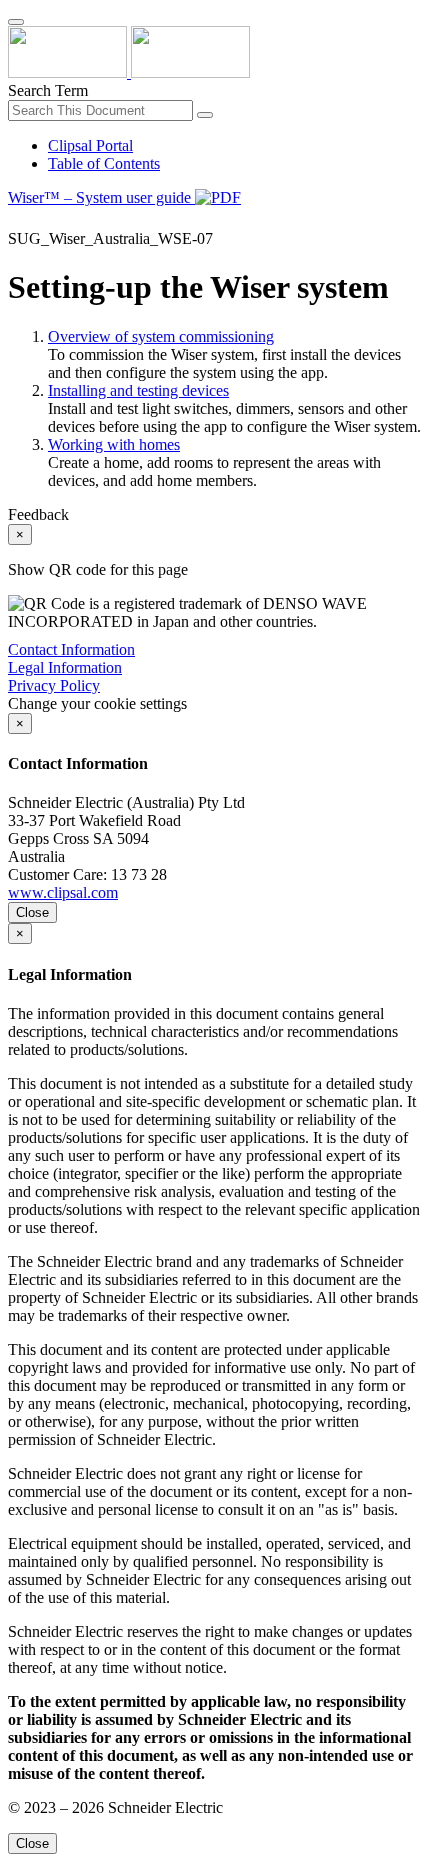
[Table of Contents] (16, 220)
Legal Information (65, 667)
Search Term (48, 90)
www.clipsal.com (63, 892)
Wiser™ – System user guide (101, 197)
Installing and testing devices (138, 390)
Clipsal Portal (90, 145)
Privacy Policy (54, 685)
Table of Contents (104, 163)
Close (32, 912)
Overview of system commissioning (161, 336)
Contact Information (71, 649)
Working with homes (114, 444)
